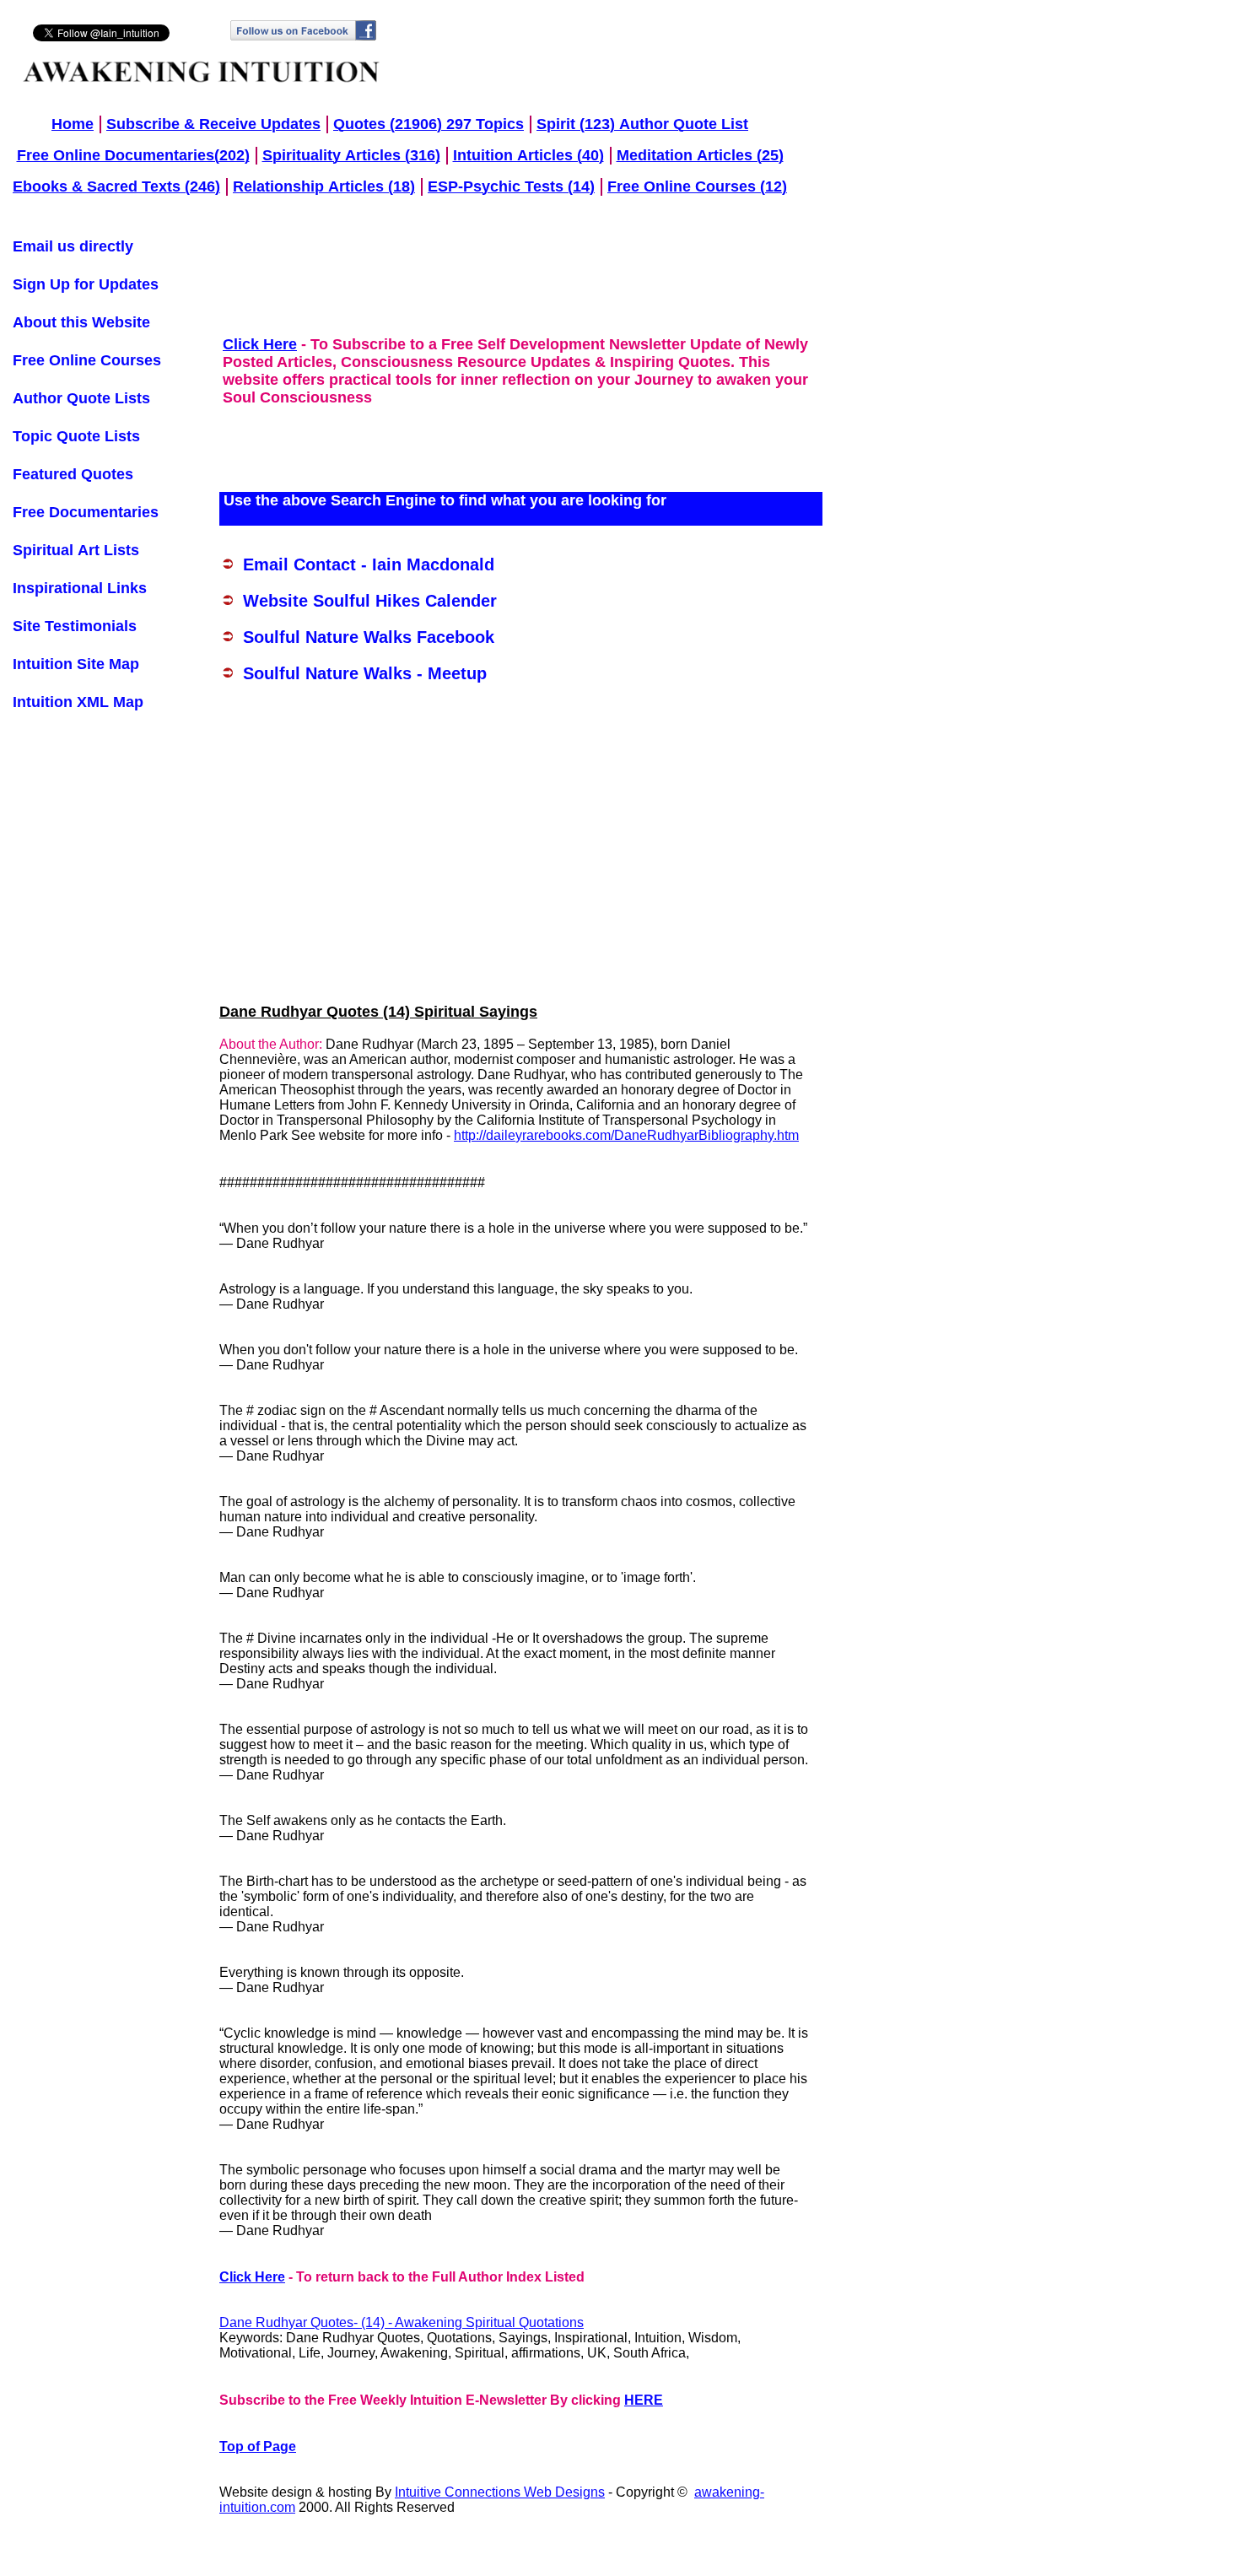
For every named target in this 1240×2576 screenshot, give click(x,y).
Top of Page (258, 2446)
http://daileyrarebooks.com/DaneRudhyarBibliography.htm (626, 1135)
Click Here (252, 2277)
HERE (644, 2400)
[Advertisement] (526, 276)
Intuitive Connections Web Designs (500, 2492)
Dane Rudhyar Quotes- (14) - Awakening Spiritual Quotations (402, 2322)
